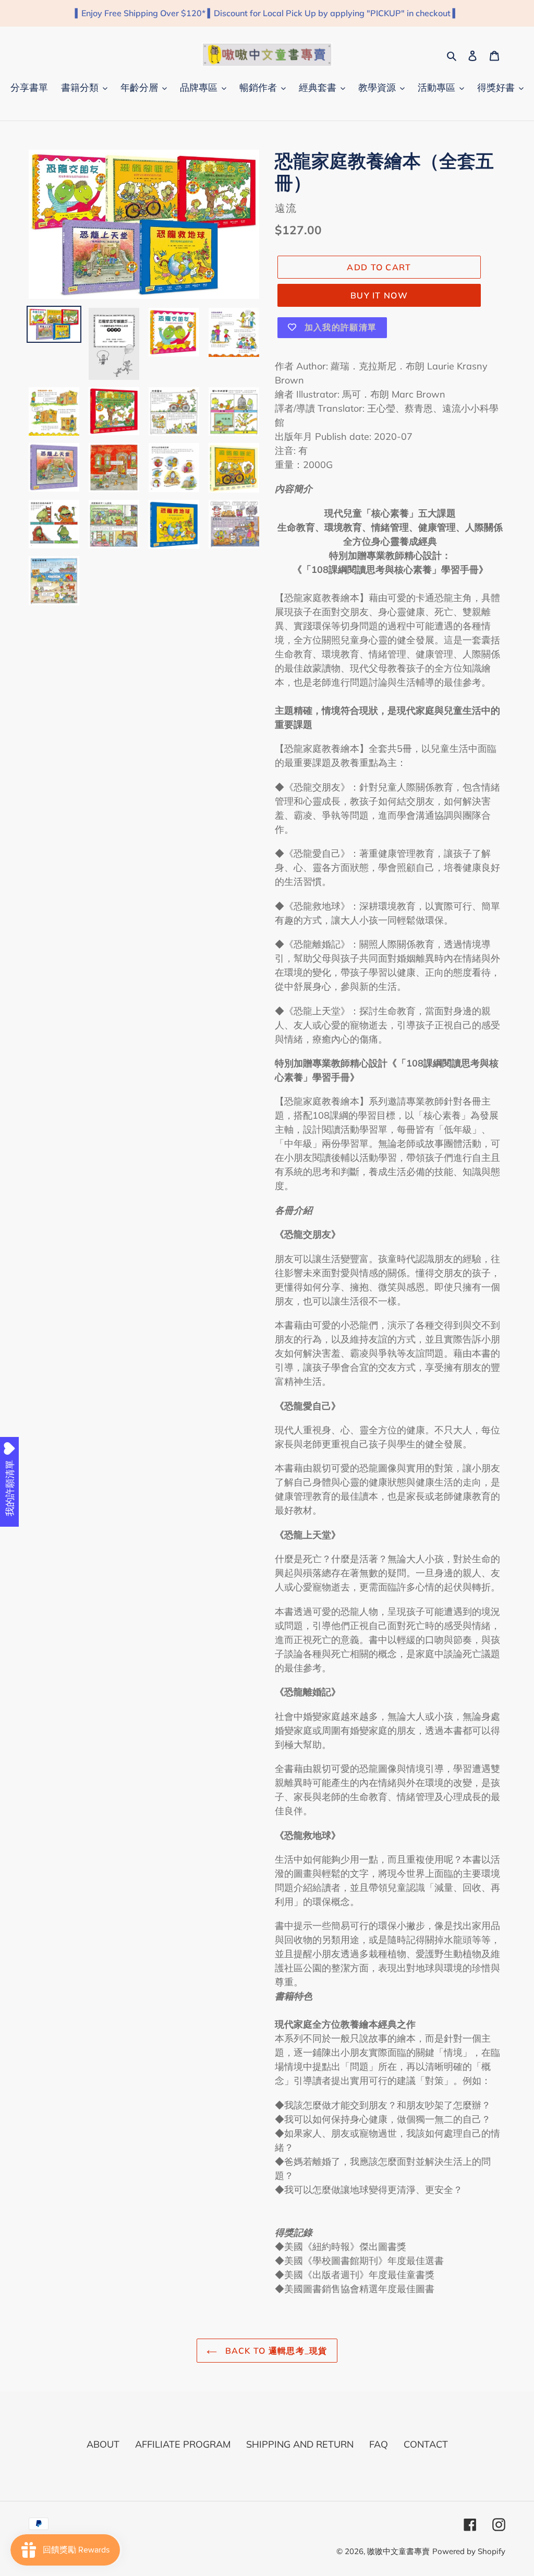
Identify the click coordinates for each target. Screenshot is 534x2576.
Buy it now (379, 295)
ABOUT (103, 2444)
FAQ (379, 2444)
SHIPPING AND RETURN (300, 2444)
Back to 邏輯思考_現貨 (275, 2351)
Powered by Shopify (469, 2551)
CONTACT (426, 2444)
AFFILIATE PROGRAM (183, 2444)
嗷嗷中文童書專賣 (398, 2551)
